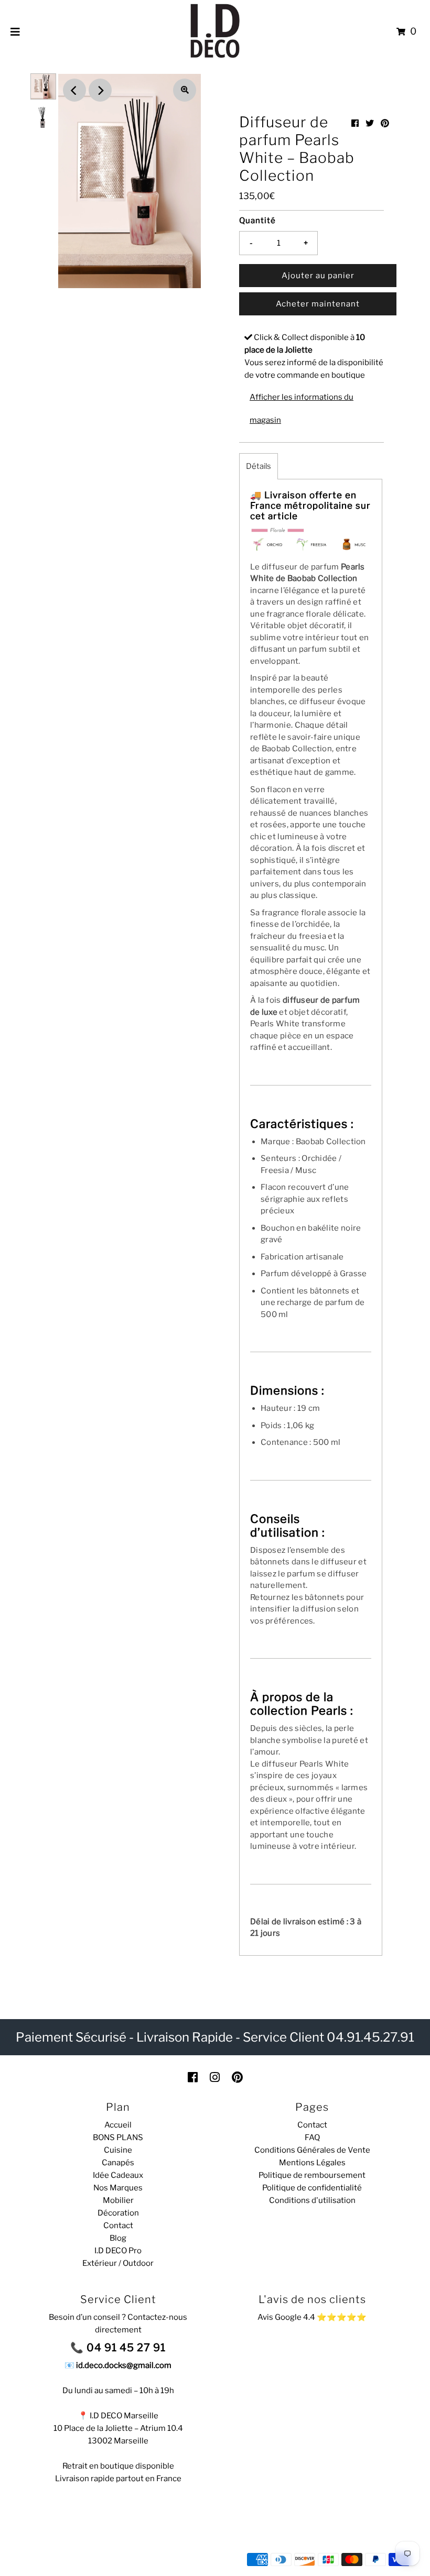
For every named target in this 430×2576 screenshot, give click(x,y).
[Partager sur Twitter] (370, 123)
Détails (259, 466)
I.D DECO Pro (118, 2251)
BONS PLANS (118, 2137)
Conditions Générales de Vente (312, 2150)
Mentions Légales (312, 2163)
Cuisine (118, 2150)
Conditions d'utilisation (312, 2200)
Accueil (118, 2125)
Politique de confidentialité (312, 2188)
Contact (118, 2226)
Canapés (118, 2163)
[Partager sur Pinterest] (385, 123)
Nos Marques (118, 2188)
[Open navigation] (15, 31)
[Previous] (74, 90)
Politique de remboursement (312, 2175)
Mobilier (118, 2200)
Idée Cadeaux (118, 2175)
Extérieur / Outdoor (118, 2263)
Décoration (118, 2213)
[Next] (100, 90)
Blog (118, 2238)
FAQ (312, 2137)
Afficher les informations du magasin (302, 409)
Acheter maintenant (318, 304)
